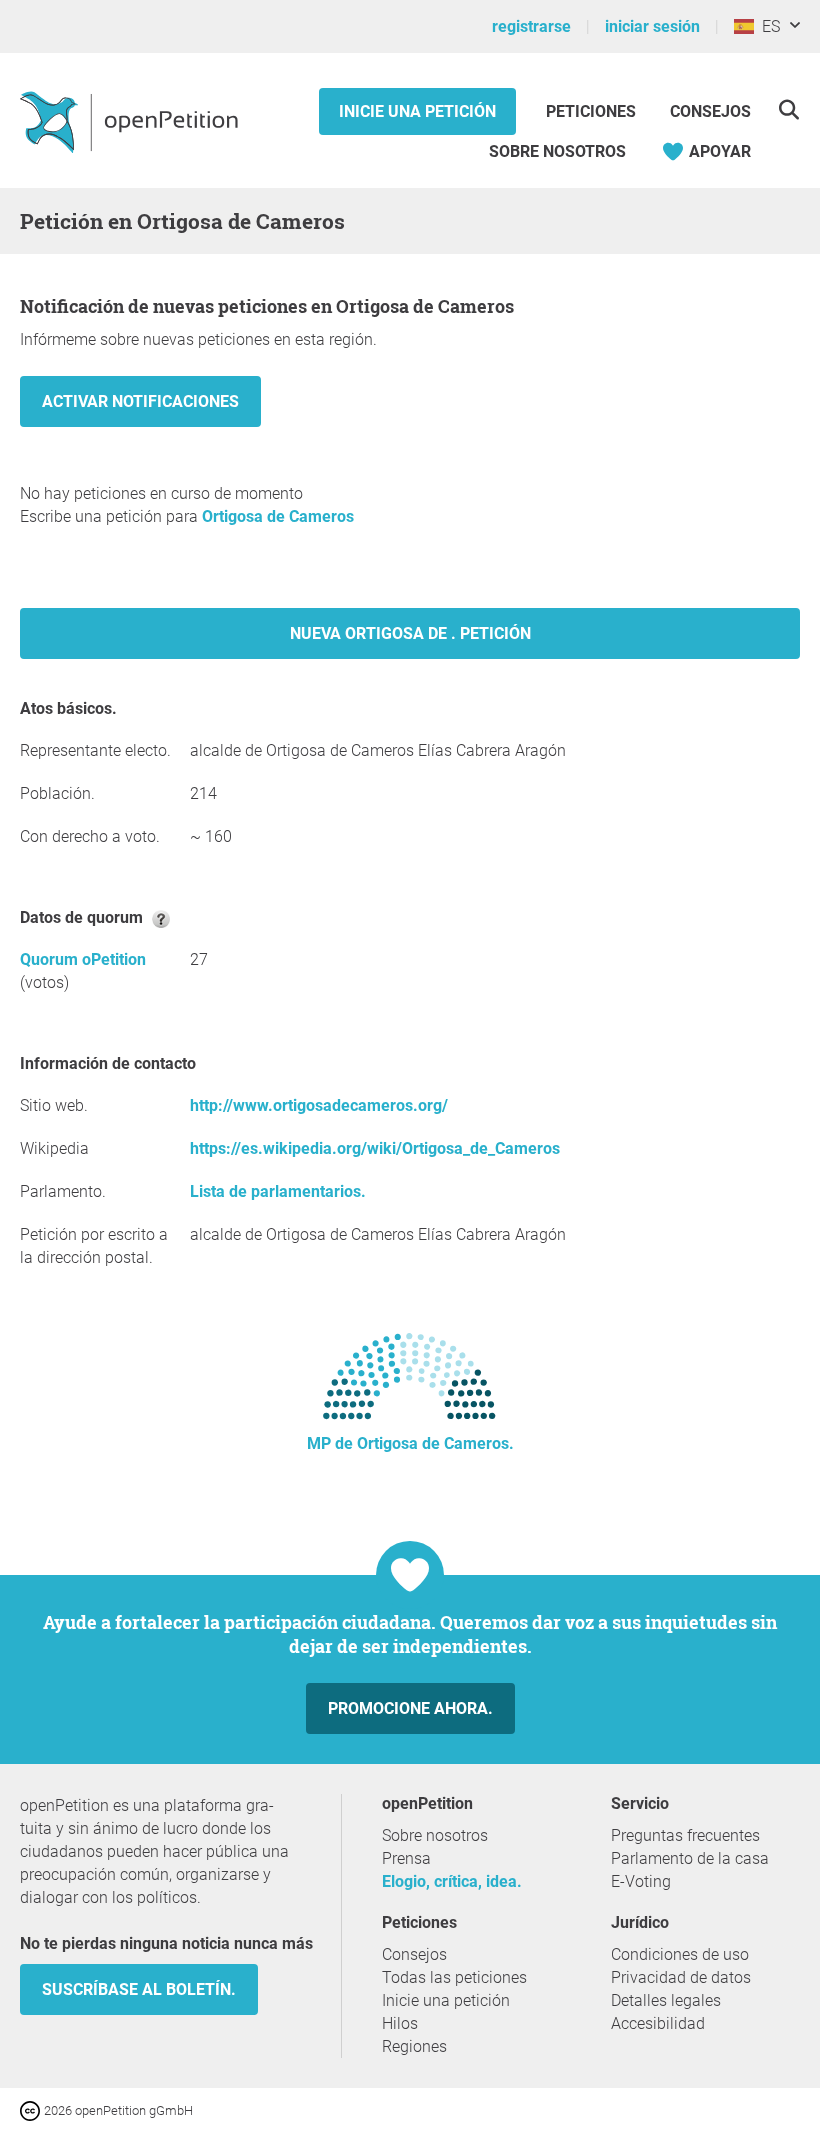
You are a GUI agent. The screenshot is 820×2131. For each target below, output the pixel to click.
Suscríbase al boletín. (139, 1989)
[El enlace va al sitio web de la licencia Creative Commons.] (32, 2109)
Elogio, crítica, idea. (452, 1881)
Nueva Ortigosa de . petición (410, 633)
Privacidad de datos (681, 1977)
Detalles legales (666, 2000)
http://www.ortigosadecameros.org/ (319, 1105)
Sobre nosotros (557, 151)
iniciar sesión (652, 26)
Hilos (400, 2023)
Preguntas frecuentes (685, 1835)
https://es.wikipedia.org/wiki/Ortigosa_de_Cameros (375, 1148)
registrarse (531, 26)
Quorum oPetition (83, 959)
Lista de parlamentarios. (278, 1191)
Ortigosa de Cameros (278, 516)
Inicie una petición (417, 111)
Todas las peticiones (454, 1977)
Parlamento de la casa (690, 1858)
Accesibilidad (658, 2023)
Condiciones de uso (680, 1954)
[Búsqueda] (788, 109)
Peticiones (593, 111)
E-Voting (641, 1881)
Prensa (406, 1858)
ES (767, 26)
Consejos (710, 111)
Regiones (414, 2046)
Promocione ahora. (410, 1708)
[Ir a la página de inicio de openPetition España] (131, 121)
